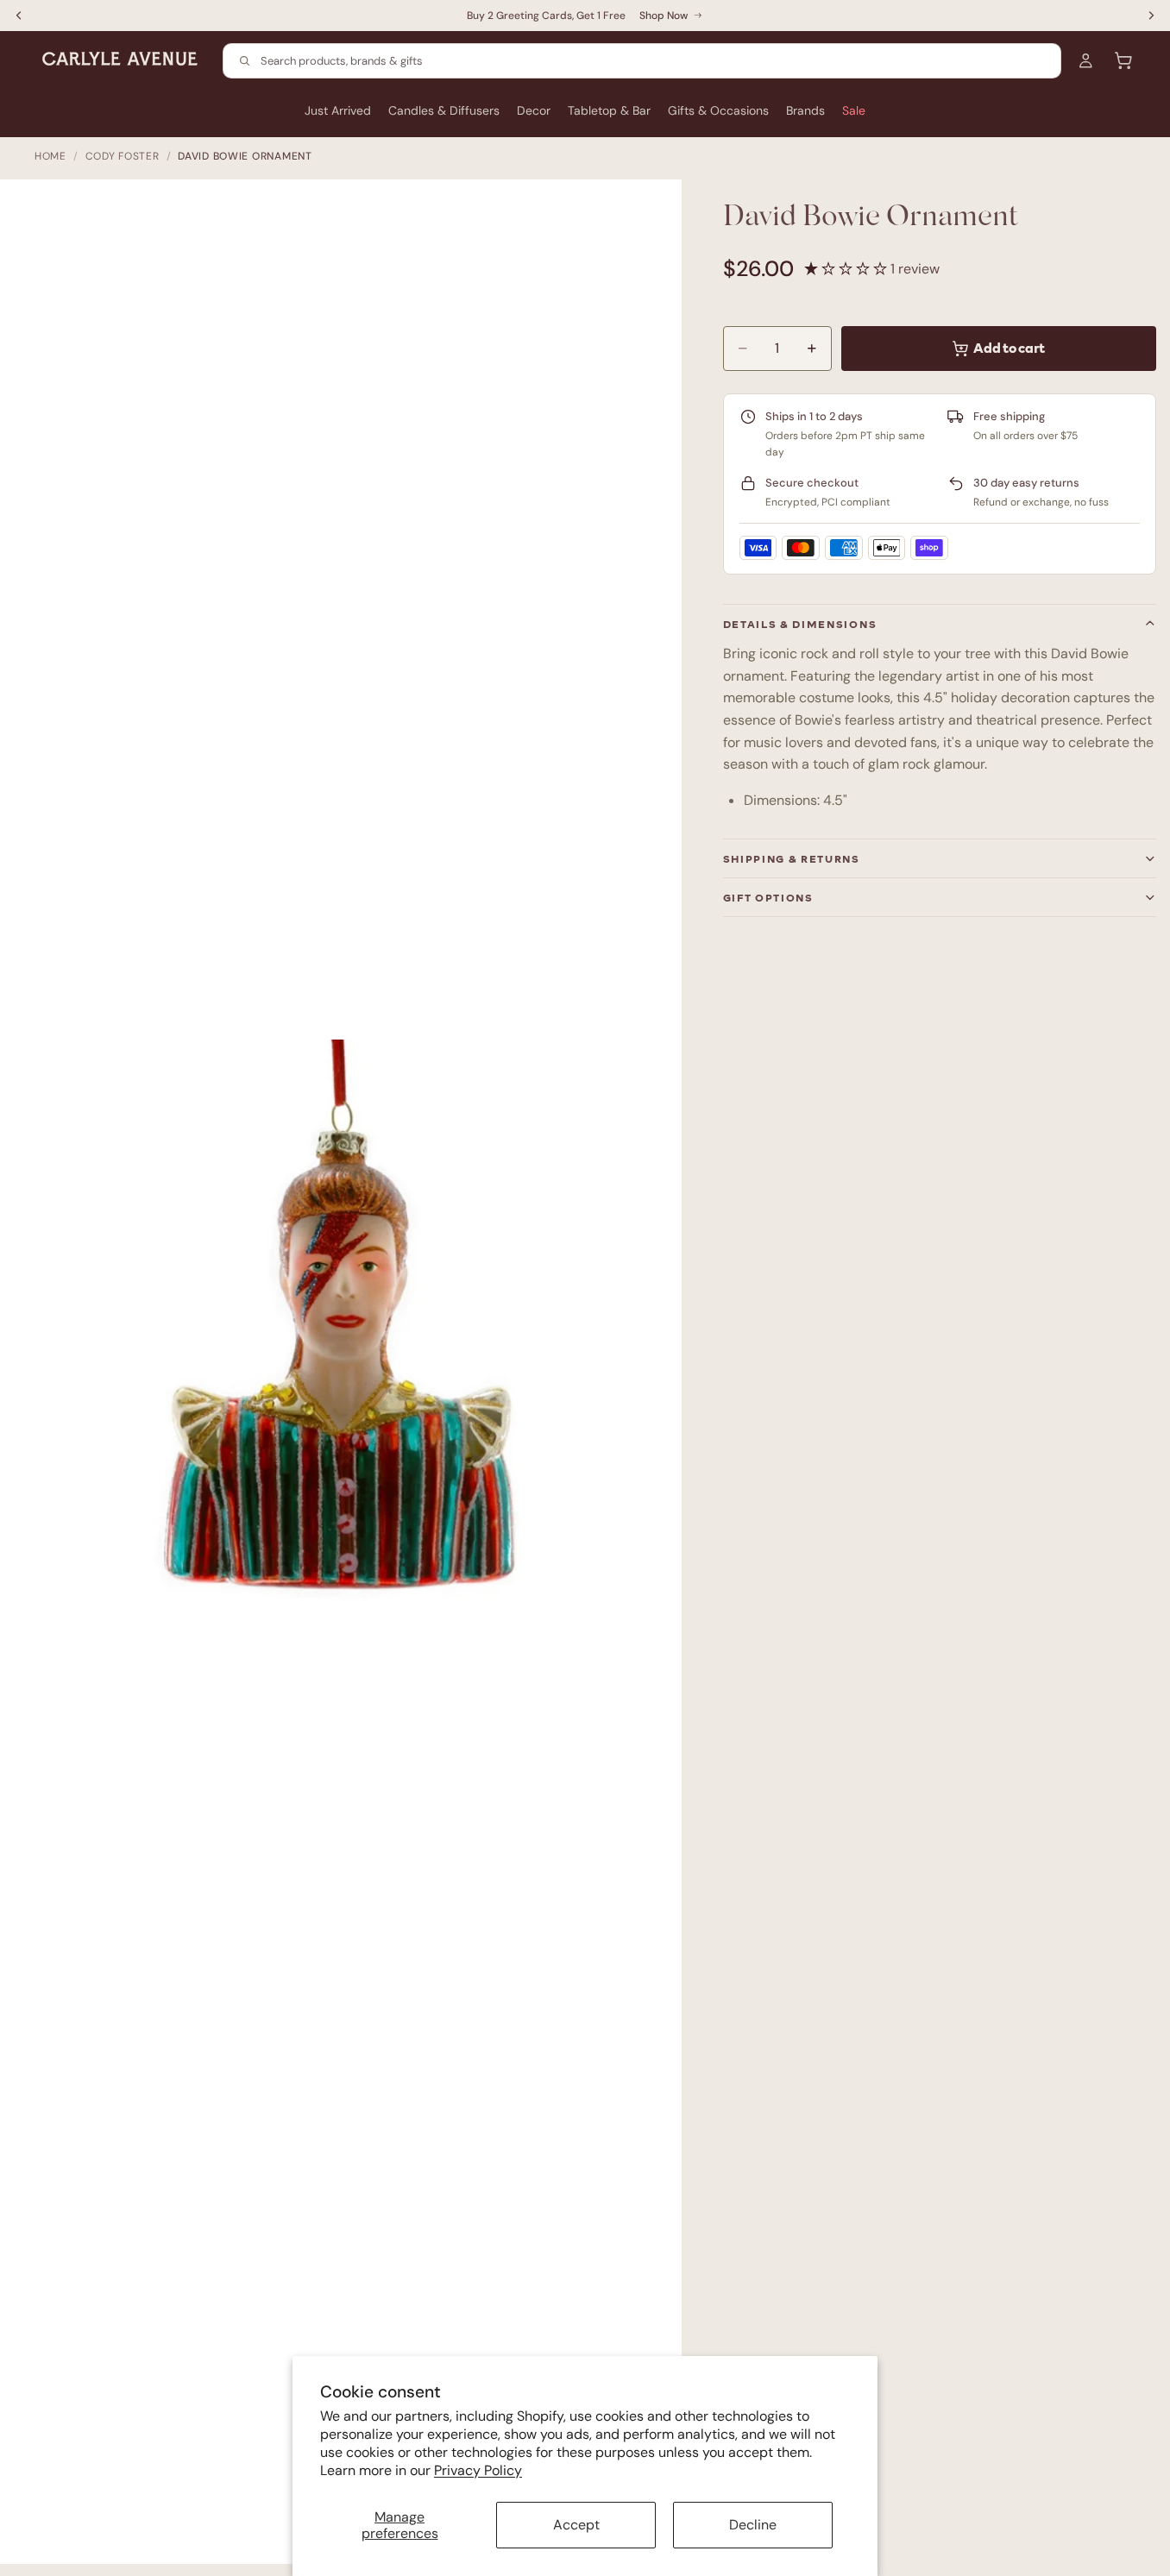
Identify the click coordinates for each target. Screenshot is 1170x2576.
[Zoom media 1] (349, 1380)
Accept (576, 2525)
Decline (753, 2525)
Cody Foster (123, 156)
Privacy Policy (478, 2470)
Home (50, 156)
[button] (847, 269)
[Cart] (1123, 60)
